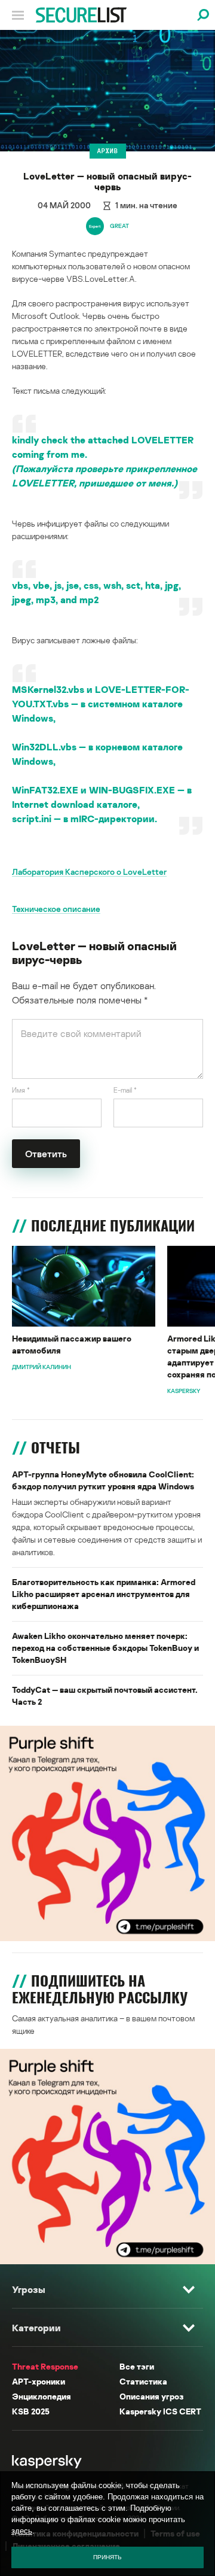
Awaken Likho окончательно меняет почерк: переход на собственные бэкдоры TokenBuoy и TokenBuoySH (105, 1648)
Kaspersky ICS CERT (160, 2411)
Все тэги (137, 2366)
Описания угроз (151, 2396)
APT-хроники (39, 2381)
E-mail (125, 1090)
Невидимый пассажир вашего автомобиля (72, 1344)
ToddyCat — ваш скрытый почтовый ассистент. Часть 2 (105, 1695)
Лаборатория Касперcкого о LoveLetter (89, 872)
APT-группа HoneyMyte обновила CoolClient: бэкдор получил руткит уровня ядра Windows (103, 1480)
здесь (22, 2531)
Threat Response (45, 2366)
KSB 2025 (31, 2411)
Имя (21, 1090)
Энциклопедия (42, 2396)
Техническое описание (56, 909)
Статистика (143, 2381)
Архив (108, 151)
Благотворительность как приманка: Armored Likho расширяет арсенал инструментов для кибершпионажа (104, 1594)
